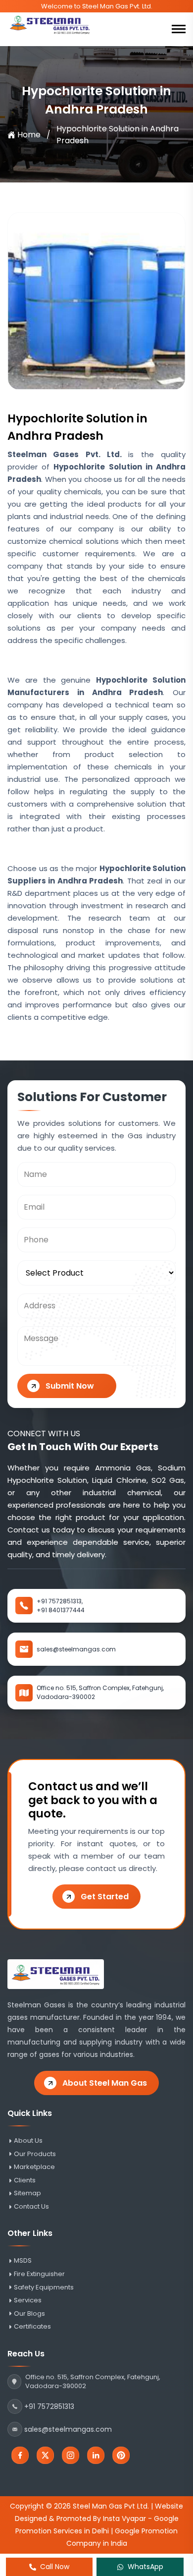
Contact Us (31, 2207)
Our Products (35, 2154)
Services (28, 2300)
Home (29, 135)
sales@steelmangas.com (76, 1649)
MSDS (23, 2261)
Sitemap (27, 2193)
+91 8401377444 (61, 1610)
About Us (28, 2141)
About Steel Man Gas (105, 2083)
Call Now (55, 2567)
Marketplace (34, 2167)
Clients (25, 2180)
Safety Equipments (44, 2287)
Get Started (105, 1897)
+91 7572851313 (49, 2406)
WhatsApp (145, 2567)
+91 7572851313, (60, 1601)
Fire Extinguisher (39, 2274)
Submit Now (70, 1386)
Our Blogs (29, 2314)
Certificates (32, 2327)
